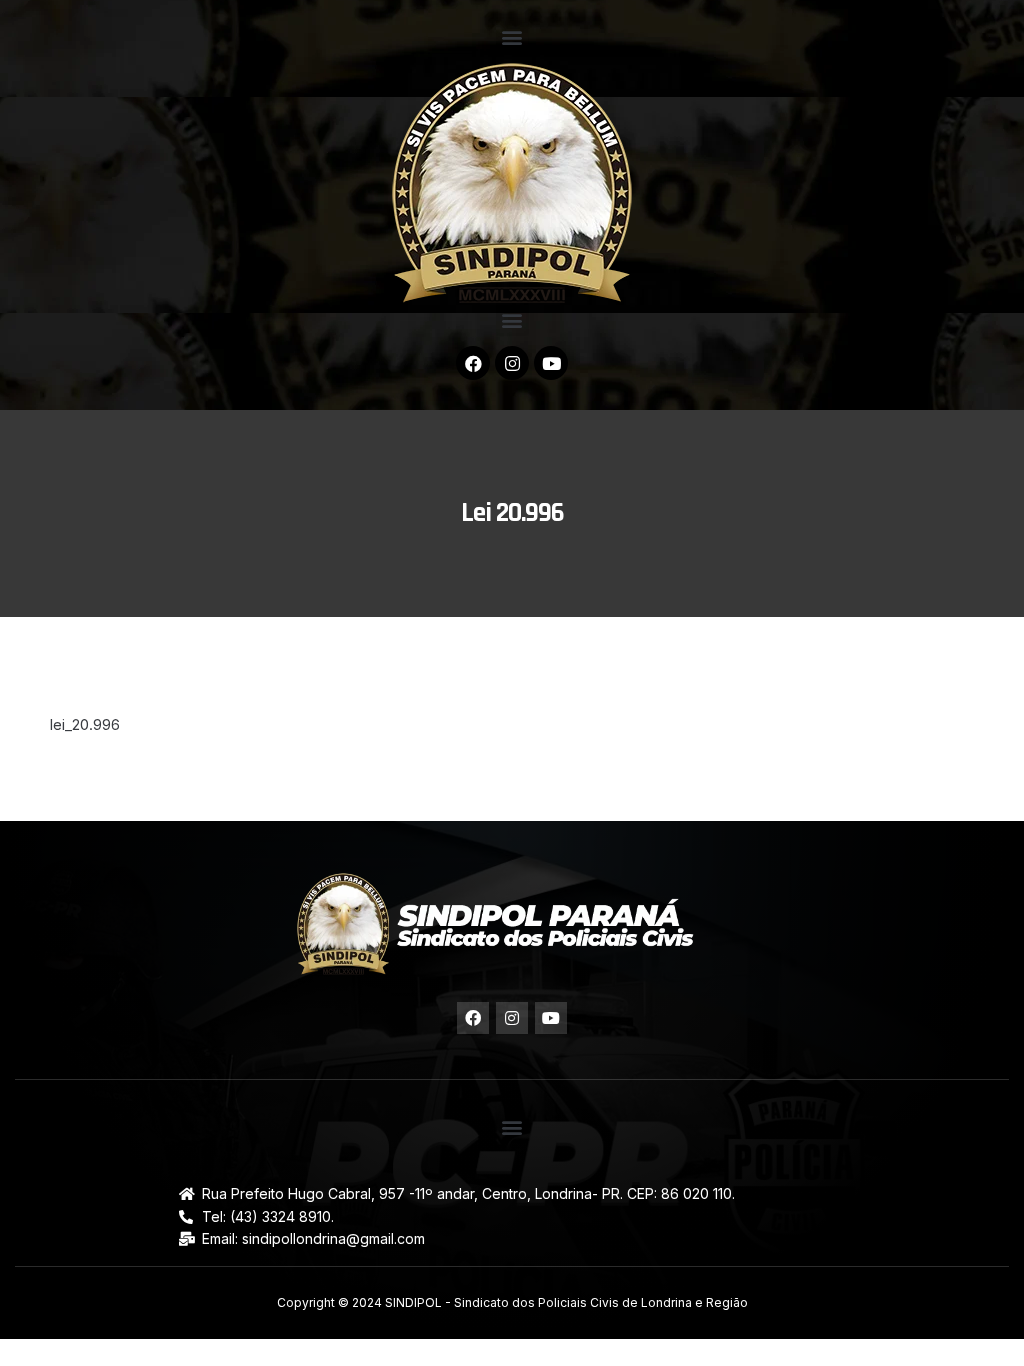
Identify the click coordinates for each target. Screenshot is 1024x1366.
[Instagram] (512, 363)
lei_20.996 (85, 724)
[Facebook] (473, 363)
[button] (512, 36)
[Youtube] (551, 363)
